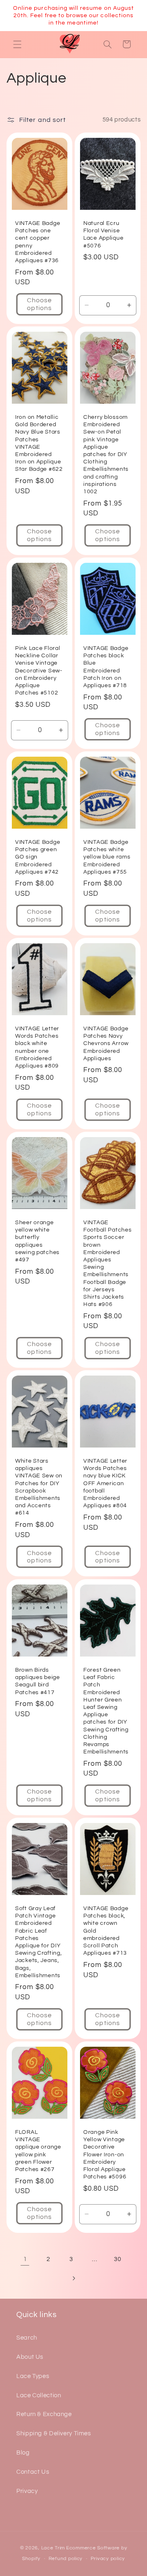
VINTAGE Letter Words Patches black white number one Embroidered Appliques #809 (37, 1047)
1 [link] (25, 2259)
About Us (30, 2357)
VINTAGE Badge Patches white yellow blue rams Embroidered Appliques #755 (107, 857)
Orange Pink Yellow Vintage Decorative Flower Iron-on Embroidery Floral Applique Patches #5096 (105, 2154)
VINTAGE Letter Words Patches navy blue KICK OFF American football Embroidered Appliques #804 (105, 1483)
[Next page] (73, 2278)
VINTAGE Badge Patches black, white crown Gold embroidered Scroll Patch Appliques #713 (106, 1931)
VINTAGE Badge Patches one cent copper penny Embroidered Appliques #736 (38, 242)
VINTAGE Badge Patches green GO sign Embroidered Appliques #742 (38, 857)
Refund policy (66, 2559)
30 (117, 2259)
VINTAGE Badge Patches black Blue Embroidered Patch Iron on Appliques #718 (106, 667)
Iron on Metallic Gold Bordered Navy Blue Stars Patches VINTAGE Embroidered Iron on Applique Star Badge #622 (39, 443)
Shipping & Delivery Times (54, 2433)
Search (27, 2338)
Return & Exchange (44, 2414)
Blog (23, 2453)
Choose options (39, 304)
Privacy (27, 2491)
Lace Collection (39, 2395)
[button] (17, 44)
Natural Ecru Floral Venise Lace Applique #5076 (103, 234)
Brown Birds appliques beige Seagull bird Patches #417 (38, 1681)
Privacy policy (108, 2559)
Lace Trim (53, 2548)
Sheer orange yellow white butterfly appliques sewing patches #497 (37, 1241)
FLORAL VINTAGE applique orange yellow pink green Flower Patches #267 (38, 2151)
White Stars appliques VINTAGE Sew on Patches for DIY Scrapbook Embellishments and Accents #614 (39, 1487)
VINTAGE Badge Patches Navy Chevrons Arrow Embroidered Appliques (106, 1043)
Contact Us (33, 2472)
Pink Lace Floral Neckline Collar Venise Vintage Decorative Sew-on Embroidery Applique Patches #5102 (39, 670)
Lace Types (33, 2376)
